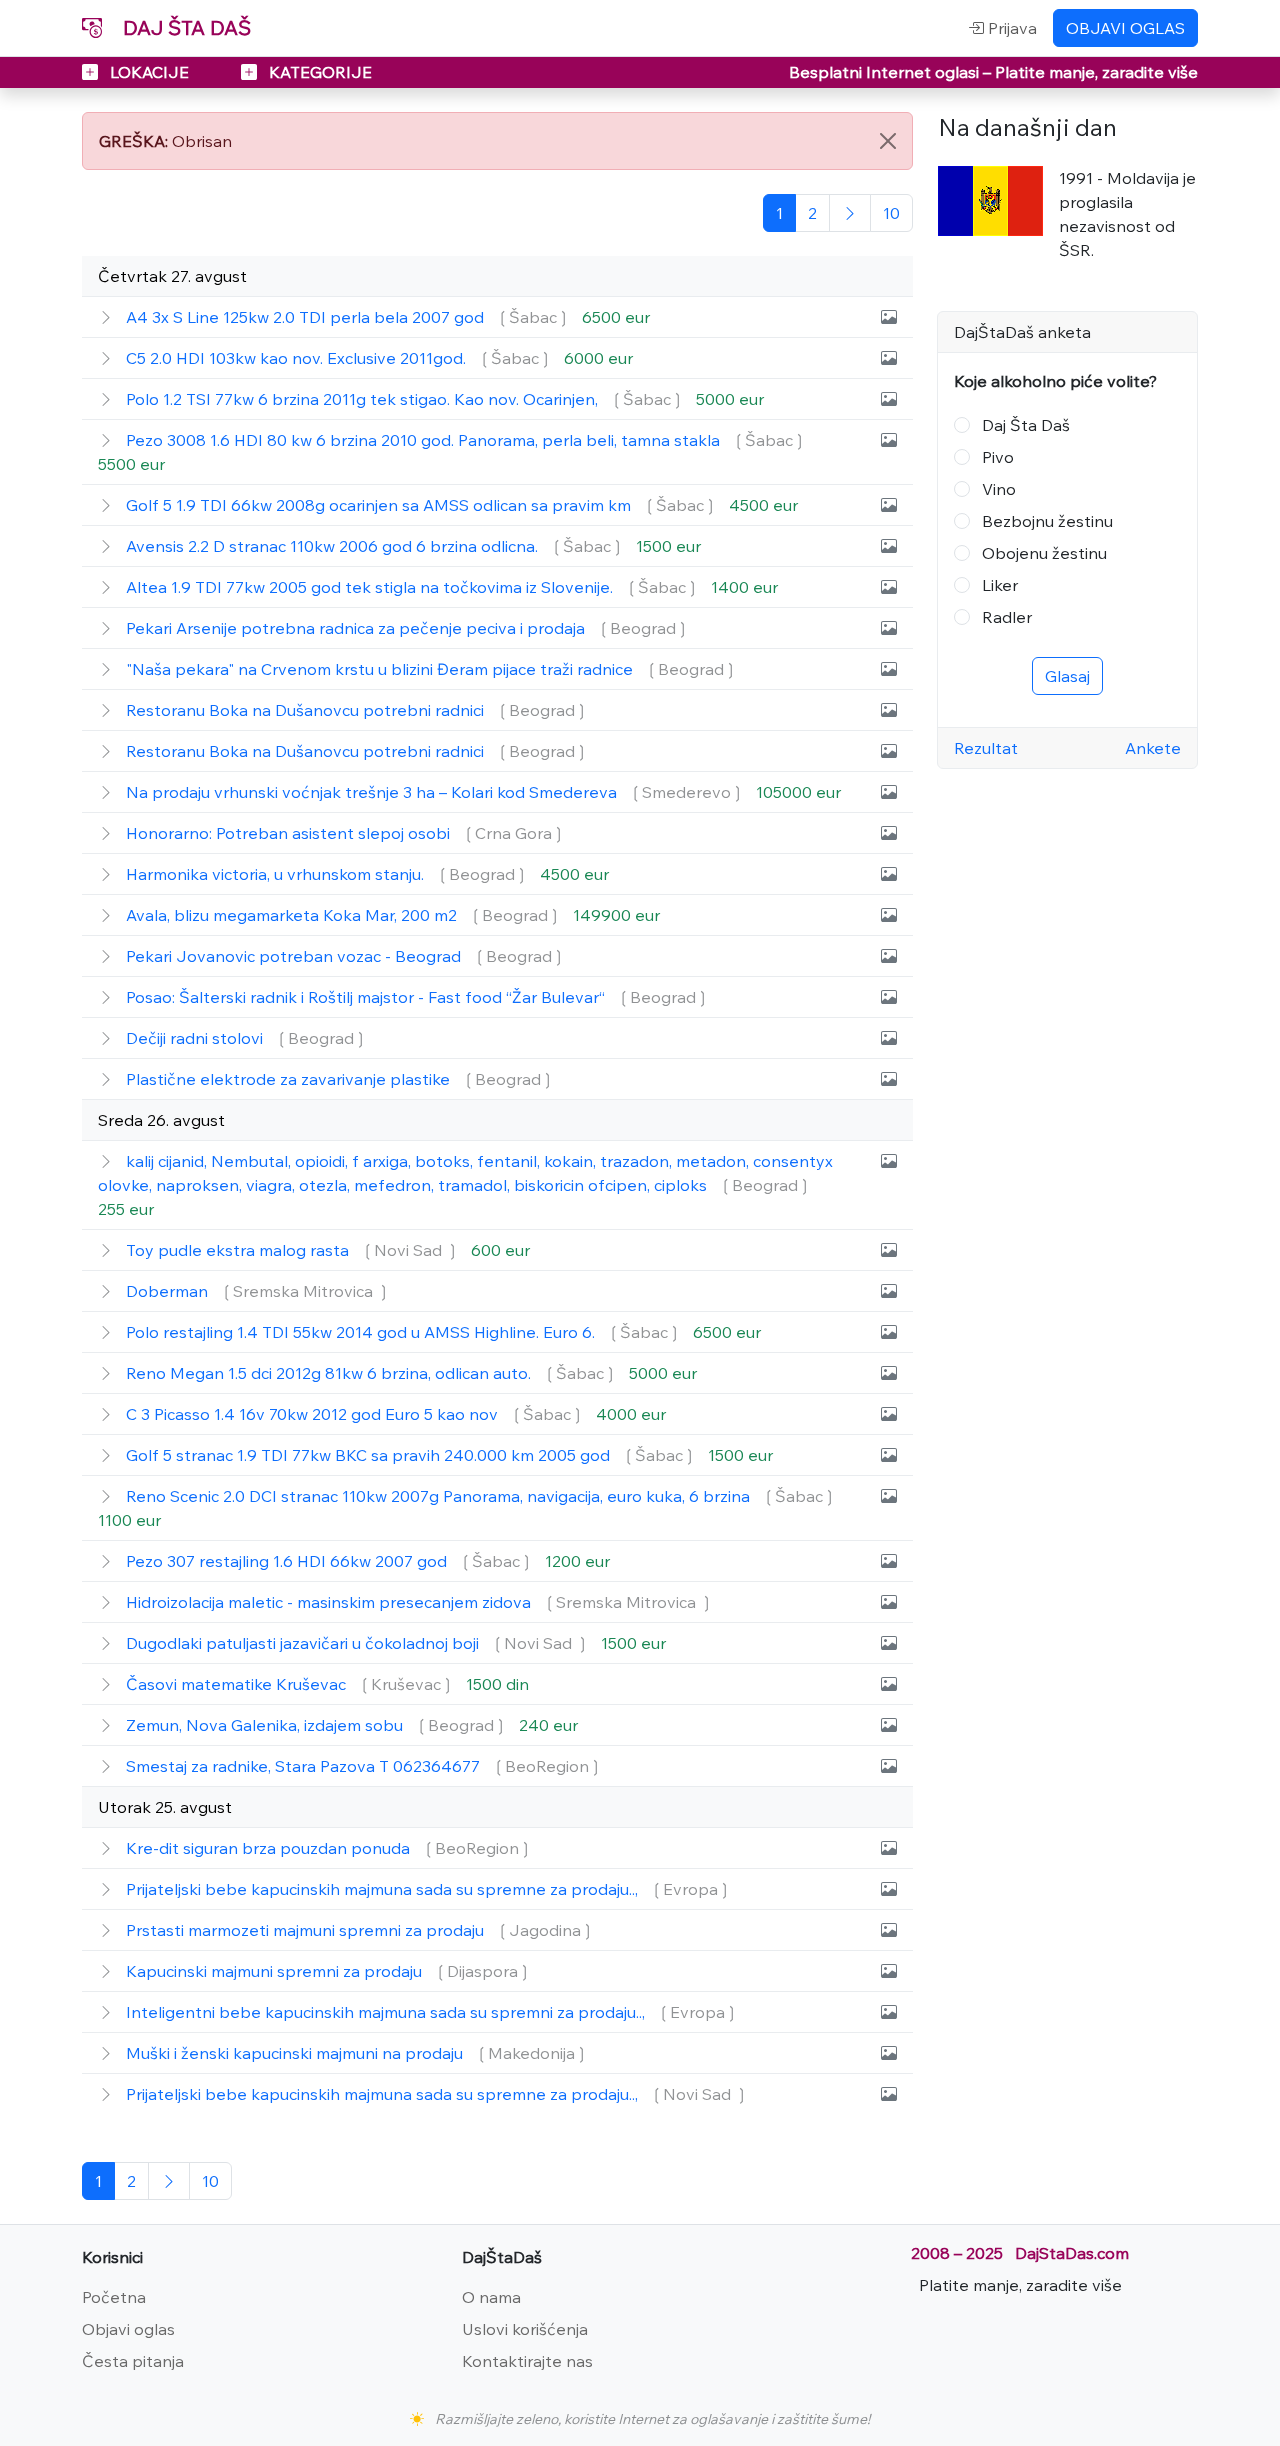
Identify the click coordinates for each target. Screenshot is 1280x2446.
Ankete (1153, 748)
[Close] (888, 141)
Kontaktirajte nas (527, 2361)
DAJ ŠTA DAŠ (184, 27)
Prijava (1010, 28)
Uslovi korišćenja (525, 2329)
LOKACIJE (149, 72)
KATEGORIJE (318, 72)
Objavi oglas (128, 2329)
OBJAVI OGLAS (1125, 28)
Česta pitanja (133, 2361)
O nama (491, 2297)
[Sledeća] (850, 213)
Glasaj (1067, 676)
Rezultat (986, 748)
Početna (114, 2297)
